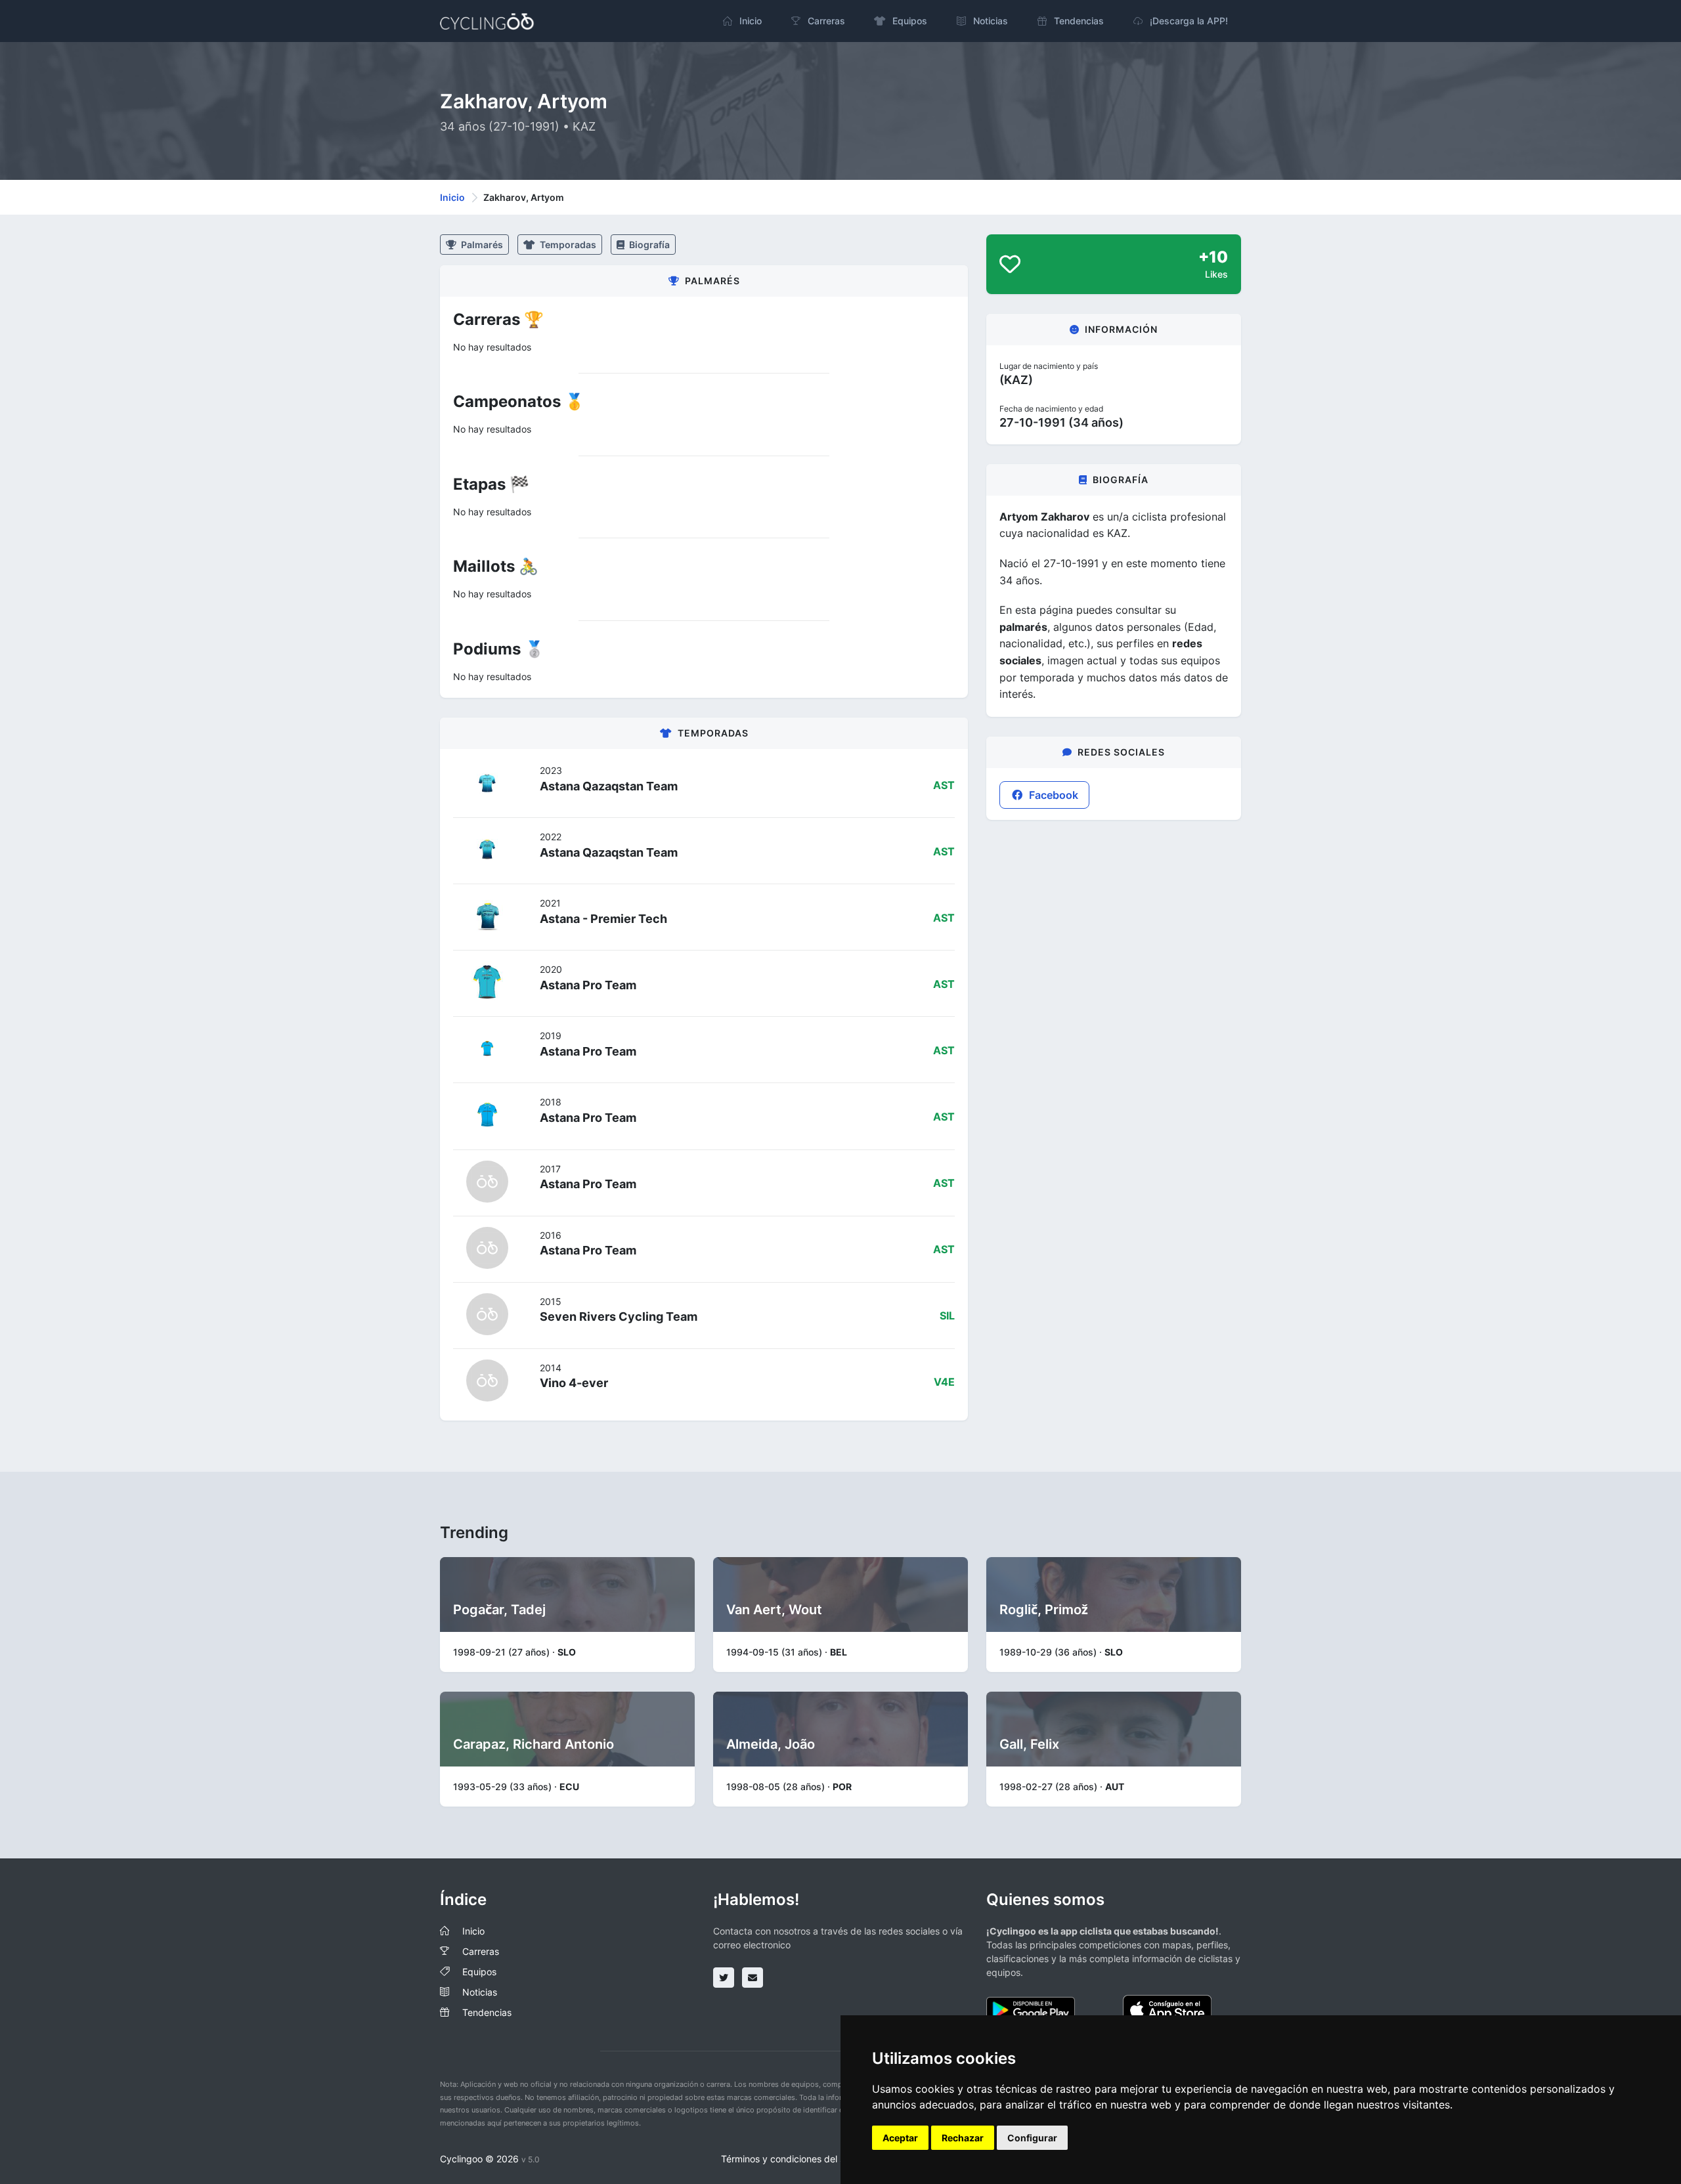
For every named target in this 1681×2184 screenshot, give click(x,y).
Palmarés (481, 245)
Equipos (479, 1972)
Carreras (481, 1951)
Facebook (1052, 795)
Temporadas (567, 245)
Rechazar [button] (963, 2138)
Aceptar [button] (900, 2138)
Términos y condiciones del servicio (797, 2159)
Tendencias (487, 2012)
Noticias (480, 1992)
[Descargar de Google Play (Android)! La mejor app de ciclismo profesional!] (1031, 2009)
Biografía (648, 245)
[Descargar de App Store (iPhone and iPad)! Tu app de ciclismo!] (1167, 2009)
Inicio (452, 197)
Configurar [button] (1032, 2138)
